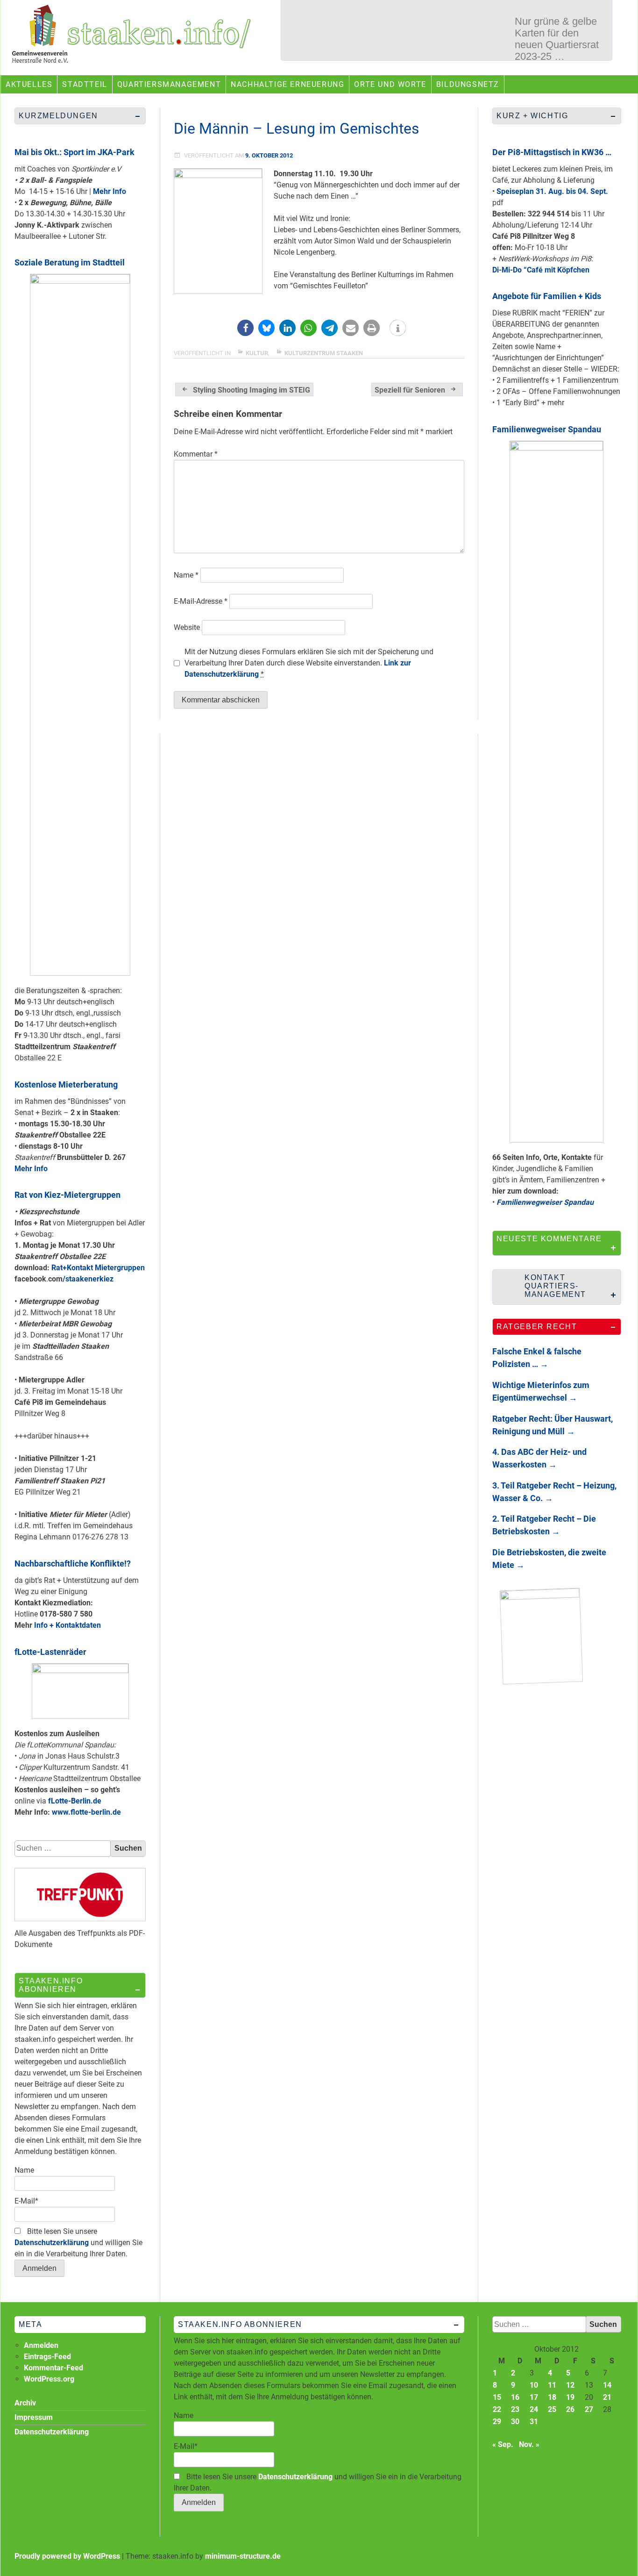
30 (515, 2422)
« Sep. (503, 2444)
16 (515, 2397)
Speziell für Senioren (410, 390)
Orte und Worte (390, 84)
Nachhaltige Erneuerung (287, 84)
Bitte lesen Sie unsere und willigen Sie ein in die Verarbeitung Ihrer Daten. (78, 2243)
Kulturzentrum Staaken (324, 353)
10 (534, 2385)
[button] (245, 328)
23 (515, 2409)
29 (497, 2422)
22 (497, 2409)
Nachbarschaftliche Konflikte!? (73, 1563)
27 (589, 2409)
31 (534, 2422)
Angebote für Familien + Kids (547, 296)
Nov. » (529, 2444)
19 (570, 2397)
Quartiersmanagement (169, 84)
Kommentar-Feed (53, 2368)
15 (497, 2397)
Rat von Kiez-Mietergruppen (67, 1195)
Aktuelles (29, 84)
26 (570, 2409)
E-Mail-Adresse (201, 601)
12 (570, 2385)
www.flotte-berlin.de (86, 1812)
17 (534, 2397)
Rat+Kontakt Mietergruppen (98, 1268)
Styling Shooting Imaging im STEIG (252, 390)
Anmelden (41, 2345)
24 (534, 2409)
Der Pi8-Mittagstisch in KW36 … (552, 152)
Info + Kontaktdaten (67, 1625)
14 (607, 2385)
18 (552, 2397)
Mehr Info (110, 191)
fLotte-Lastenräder (50, 1652)
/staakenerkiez (88, 1279)
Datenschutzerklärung (52, 2243)
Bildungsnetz (468, 84)
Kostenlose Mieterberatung (66, 1084)
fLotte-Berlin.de (75, 1801)
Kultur (257, 353)
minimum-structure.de (243, 2556)
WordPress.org (49, 2379)
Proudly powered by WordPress (67, 2556)
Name (186, 575)
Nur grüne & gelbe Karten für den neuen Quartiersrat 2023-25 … (557, 36)
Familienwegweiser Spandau (547, 429)
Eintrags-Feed (47, 2357)
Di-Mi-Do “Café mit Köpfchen (541, 270)
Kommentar (196, 454)
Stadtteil (85, 84)
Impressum (34, 2417)
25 (552, 2409)
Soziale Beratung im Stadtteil (70, 262)
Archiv (25, 2403)
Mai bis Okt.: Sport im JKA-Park (74, 152)
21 (607, 2397)
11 (552, 2385)
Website (187, 627)
